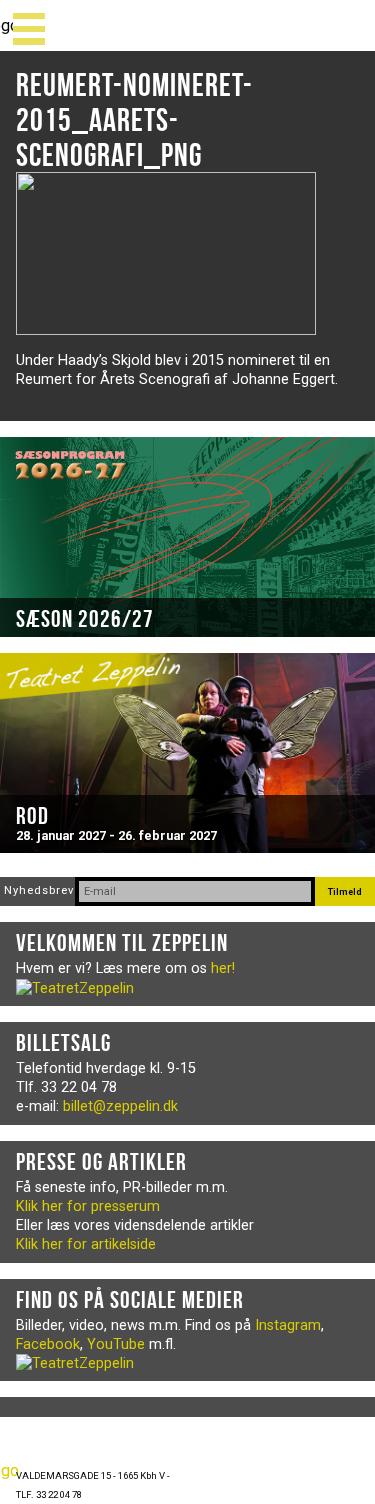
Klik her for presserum (88, 1206)
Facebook (48, 1344)
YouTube (116, 1344)
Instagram (288, 1325)
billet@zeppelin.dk (120, 1106)
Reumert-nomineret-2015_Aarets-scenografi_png (134, 119)
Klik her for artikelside (86, 1244)
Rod (32, 816)
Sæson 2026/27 (85, 619)
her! (223, 968)
